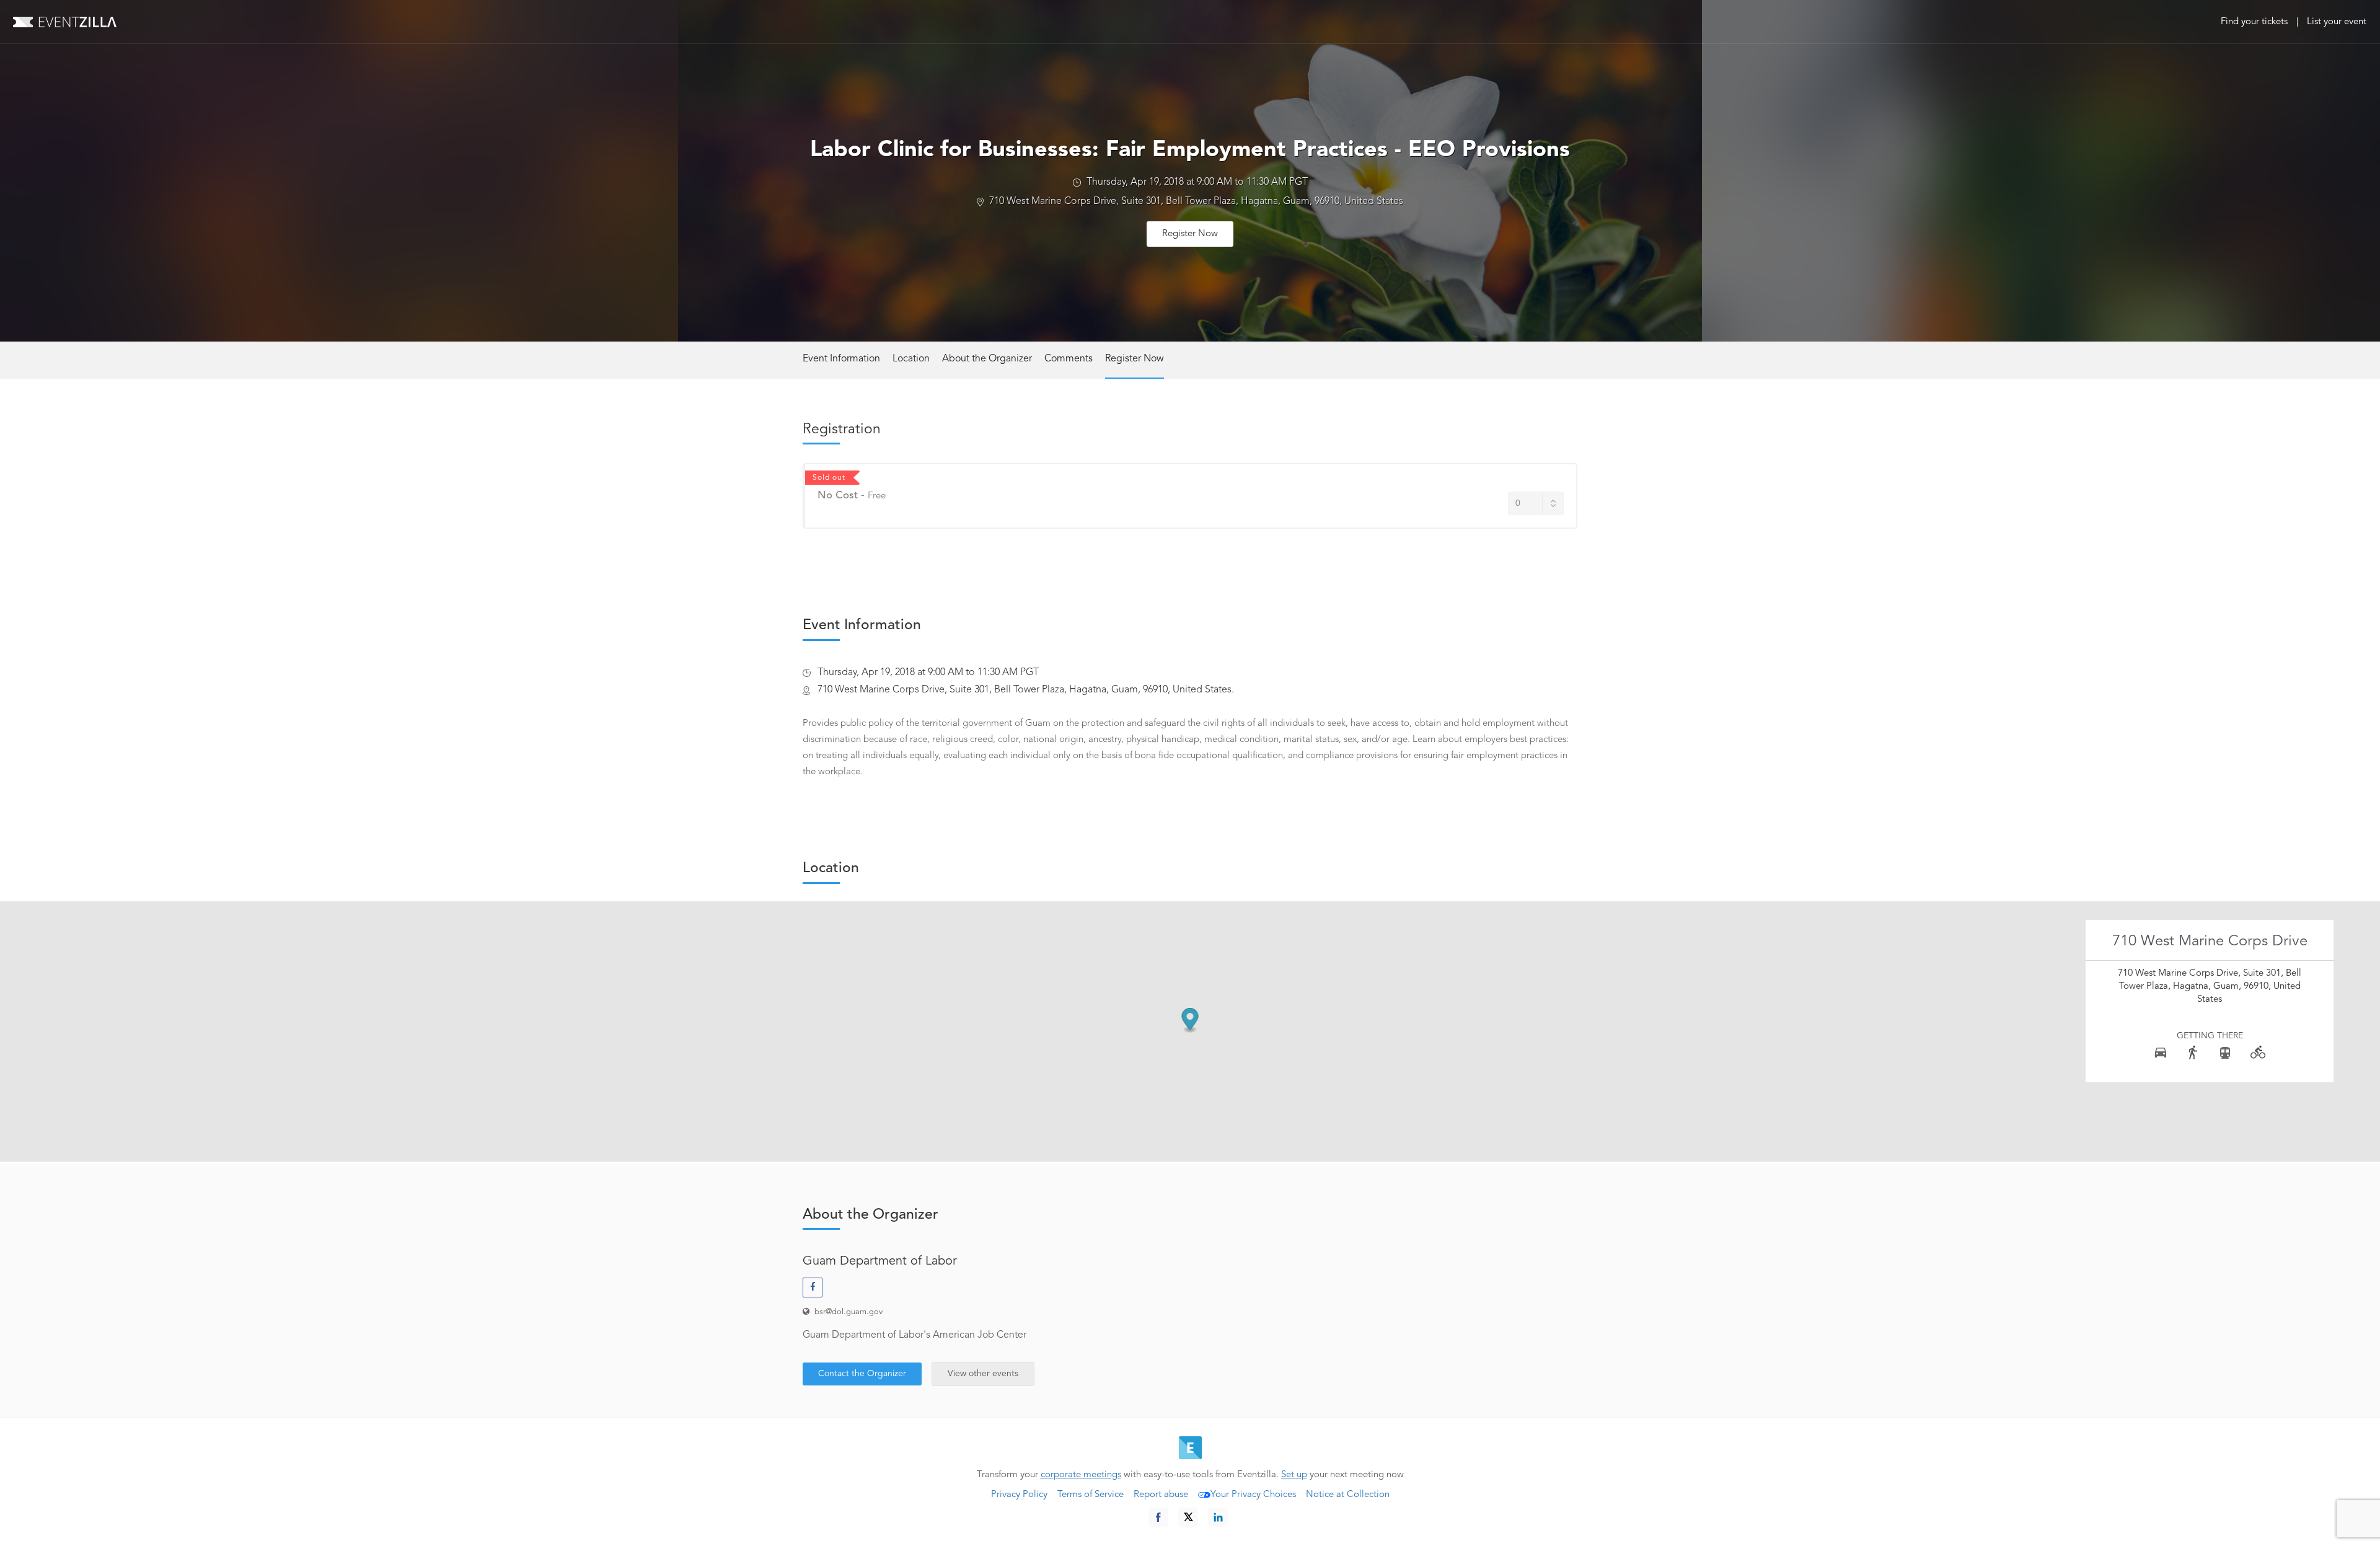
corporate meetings (1081, 1475)
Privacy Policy (1019, 1495)
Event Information (841, 359)
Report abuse (1161, 1495)
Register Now (1190, 234)
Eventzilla (65, 22)
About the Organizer (987, 359)
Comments (1069, 359)
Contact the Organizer (862, 1374)
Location (911, 359)
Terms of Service (1091, 1495)
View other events (983, 1374)
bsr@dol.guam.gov (848, 1312)
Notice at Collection (1348, 1495)
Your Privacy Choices (1253, 1495)
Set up (1294, 1475)
